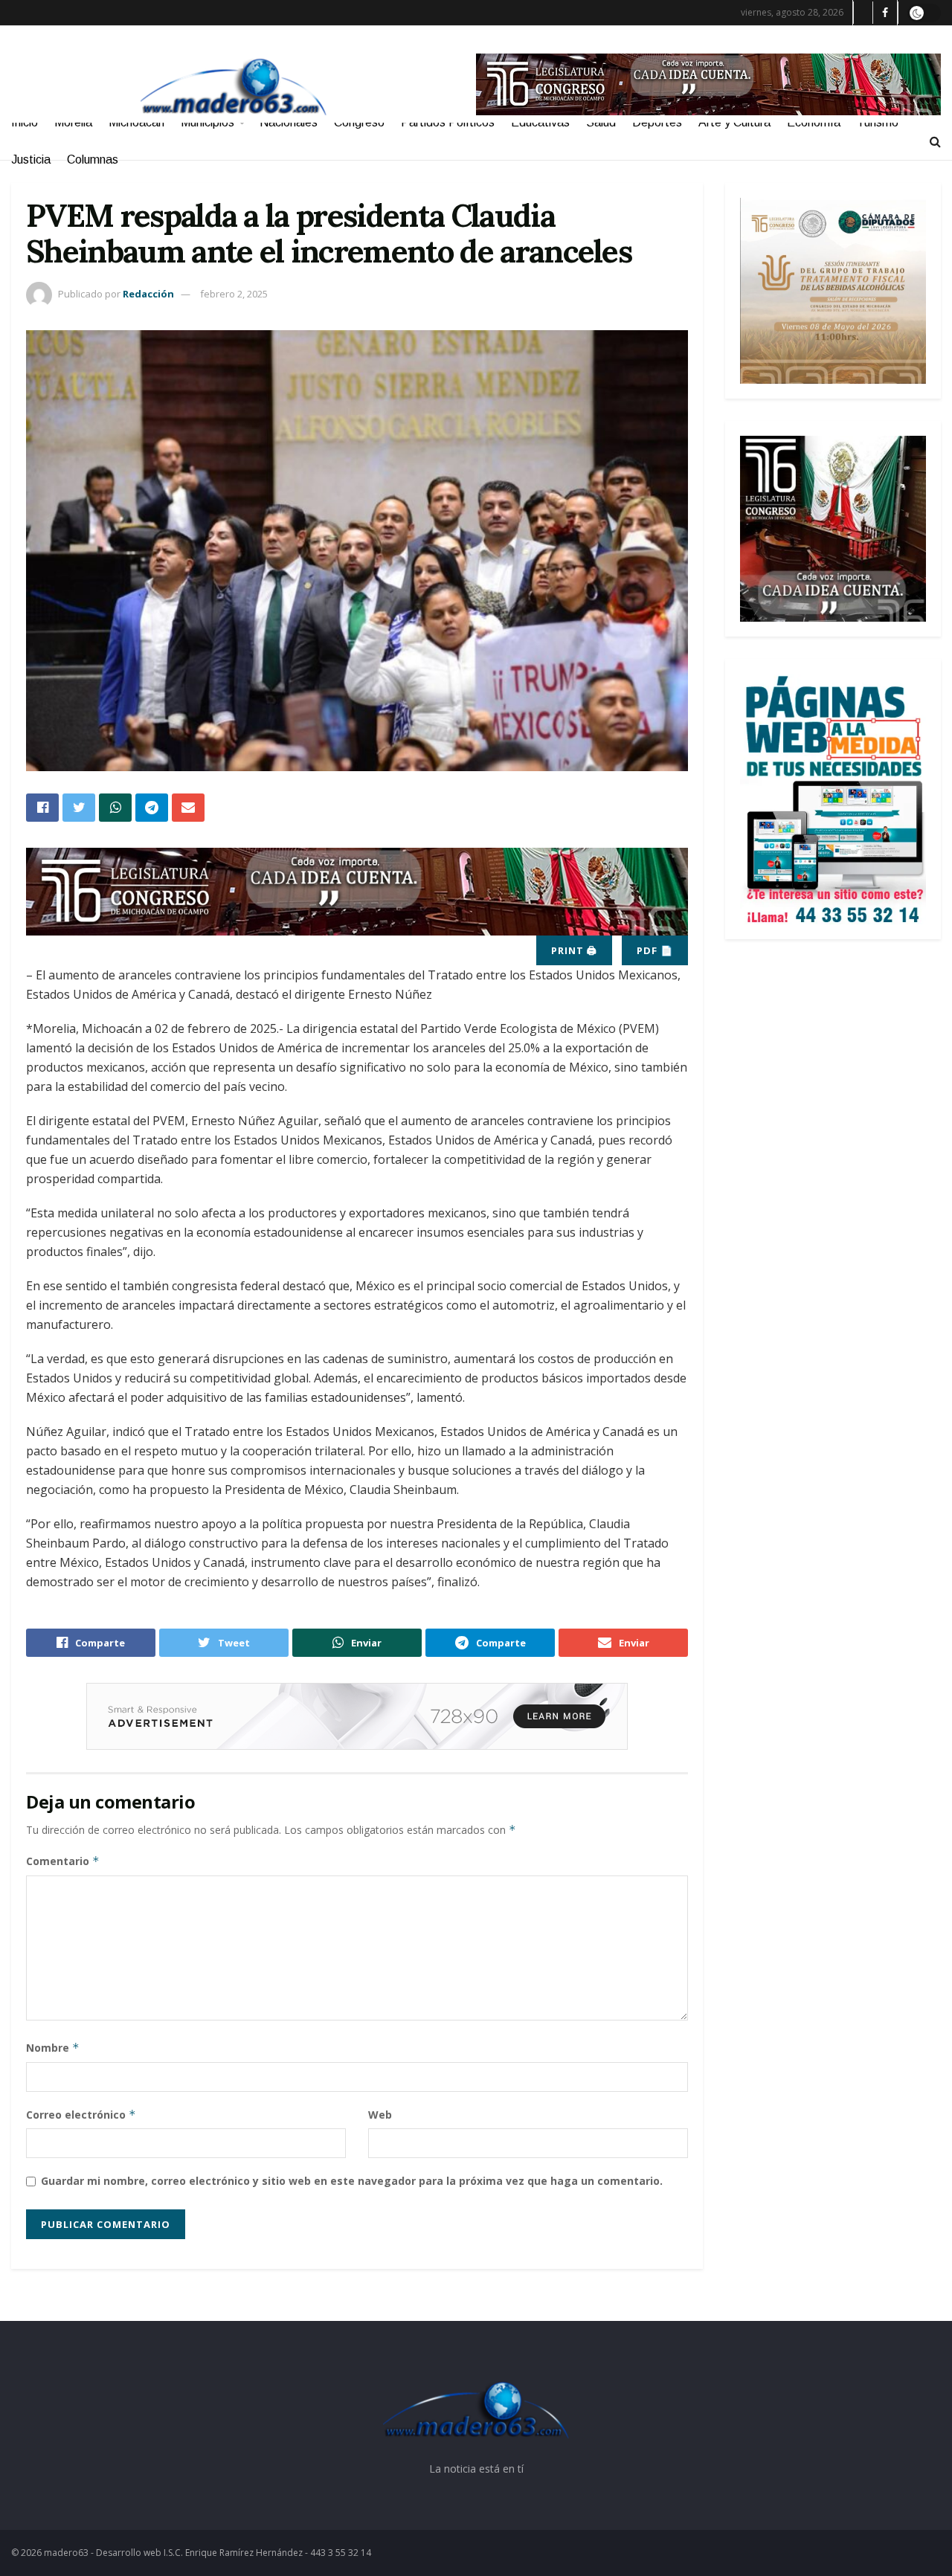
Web (380, 2115)
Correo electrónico (81, 2115)
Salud (601, 122)
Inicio (25, 122)
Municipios (208, 122)
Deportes (657, 122)
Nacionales (289, 122)
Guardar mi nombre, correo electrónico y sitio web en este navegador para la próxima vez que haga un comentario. (352, 2181)
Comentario (63, 1861)
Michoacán (136, 122)
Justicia (31, 160)
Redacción (148, 294)
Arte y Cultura (734, 122)
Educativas (540, 122)
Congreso (359, 122)
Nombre (53, 2048)
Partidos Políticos (448, 122)
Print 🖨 (574, 950)
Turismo (878, 122)
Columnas (93, 160)
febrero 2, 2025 (234, 294)
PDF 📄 (655, 950)
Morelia (73, 122)
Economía (814, 122)
